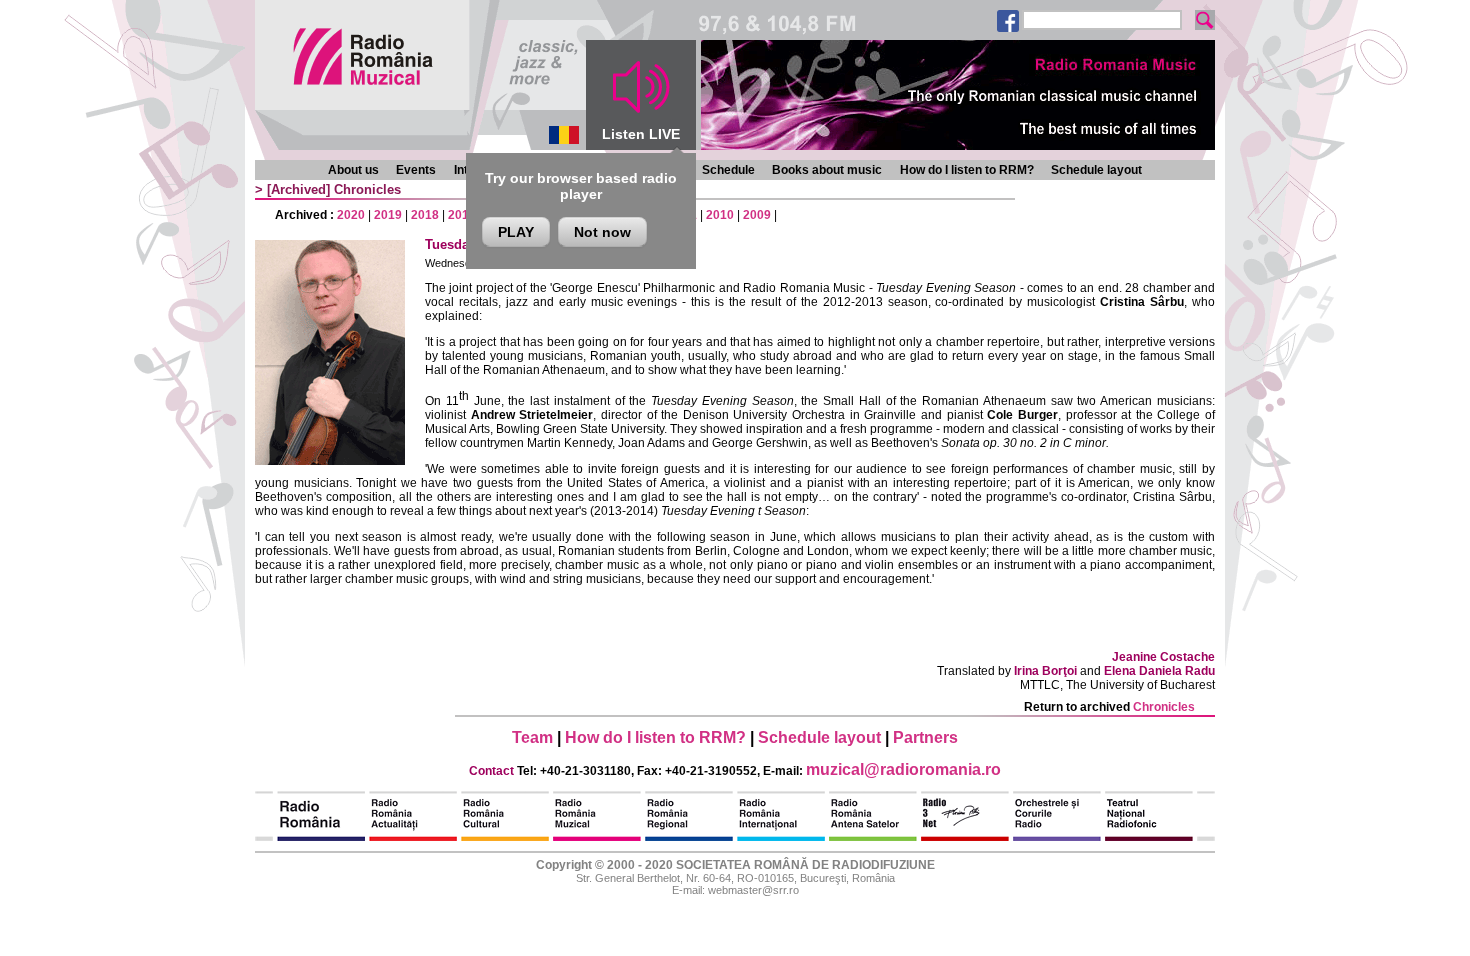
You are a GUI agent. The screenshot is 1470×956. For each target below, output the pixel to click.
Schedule (728, 170)
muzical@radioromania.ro (903, 769)
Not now (602, 232)
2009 (757, 215)
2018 (425, 215)
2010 (720, 215)
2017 (462, 215)
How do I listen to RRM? (967, 170)
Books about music (827, 170)
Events (416, 170)
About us (353, 170)
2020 (351, 215)
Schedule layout (1096, 170)
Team (532, 737)
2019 (388, 215)
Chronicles (367, 189)
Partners (925, 737)
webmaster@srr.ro (753, 890)
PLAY (516, 232)
